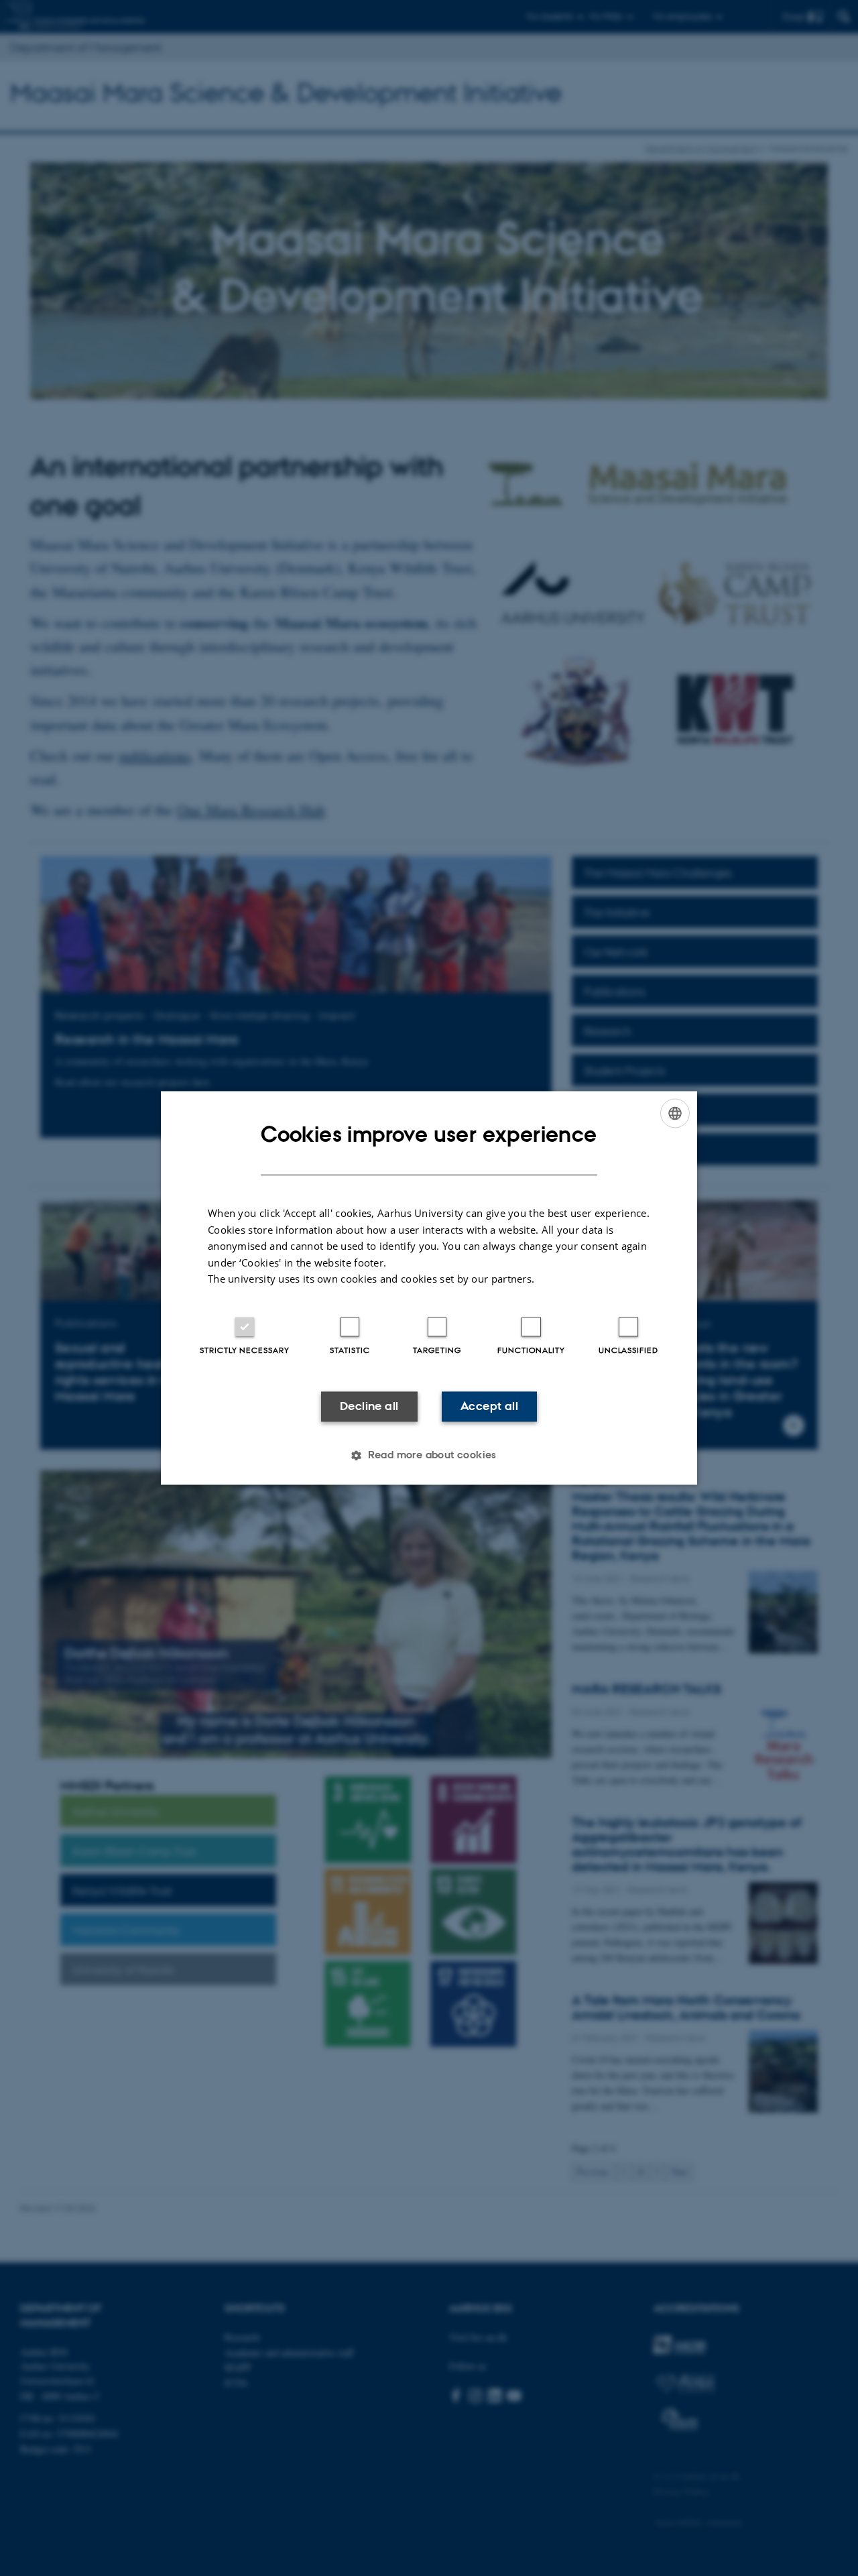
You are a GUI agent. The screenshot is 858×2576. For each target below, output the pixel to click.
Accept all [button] (489, 1406)
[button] (429, 1456)
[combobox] (675, 1113)
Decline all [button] (369, 1406)
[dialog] (429, 1288)
